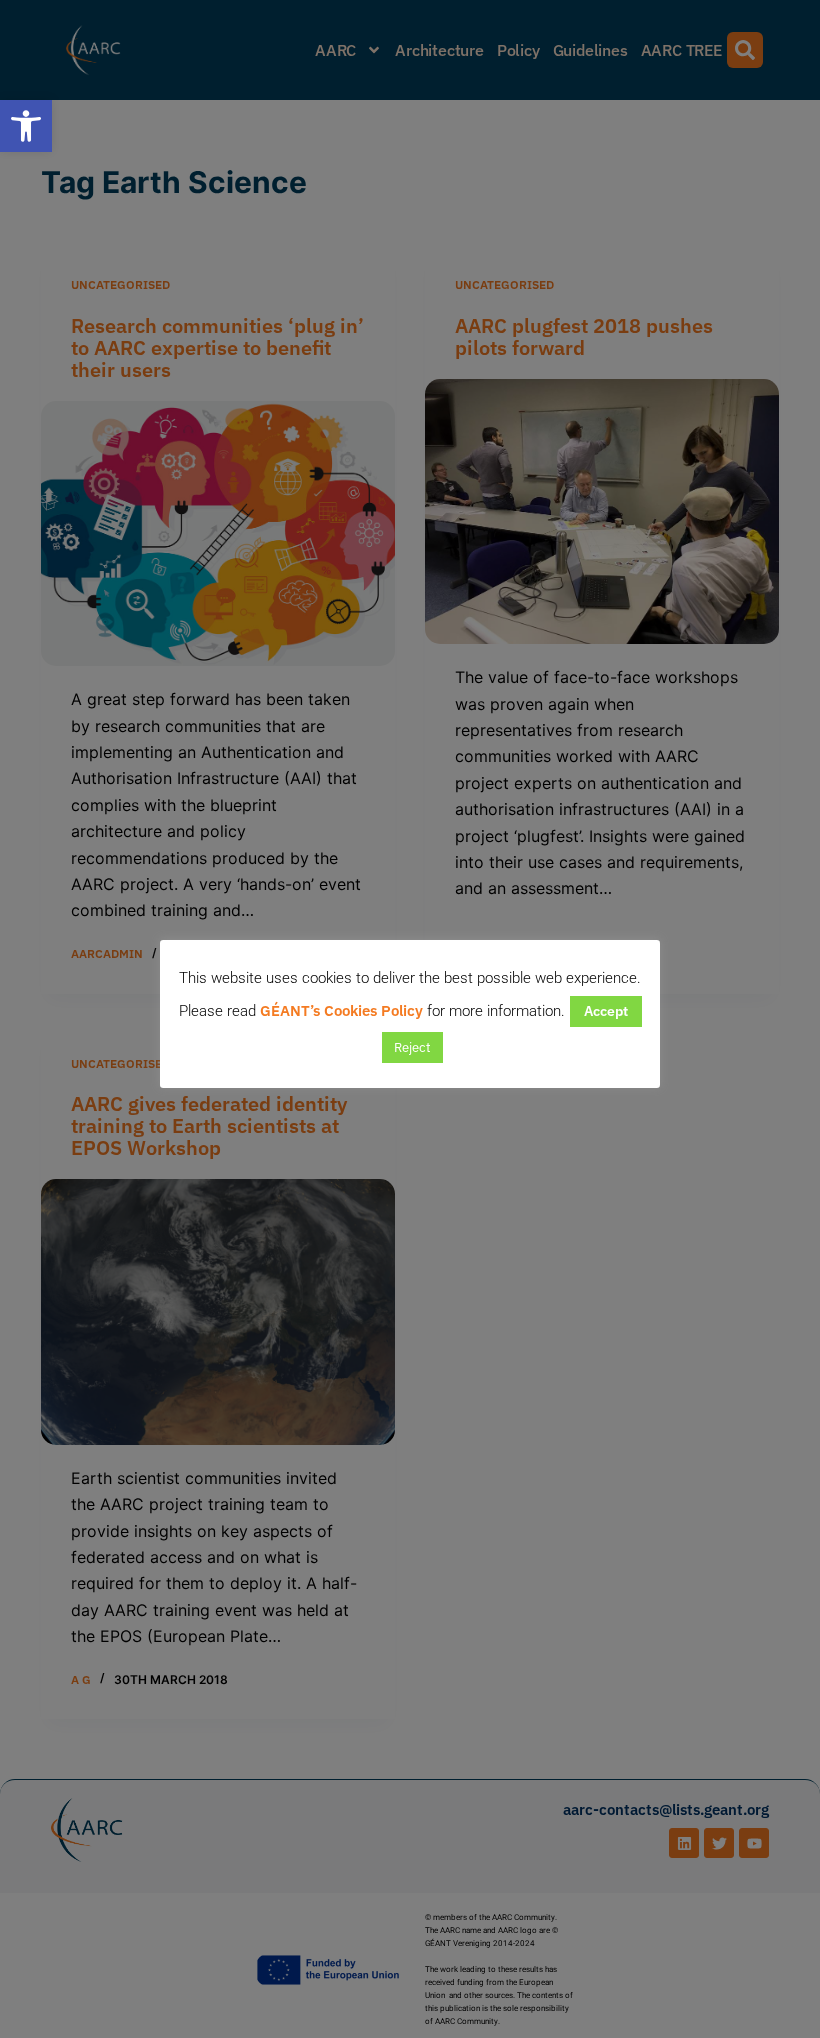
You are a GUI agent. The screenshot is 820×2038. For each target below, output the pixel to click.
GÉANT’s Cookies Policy (341, 1010)
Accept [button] (606, 1011)
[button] (26, 126)
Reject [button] (412, 1047)
